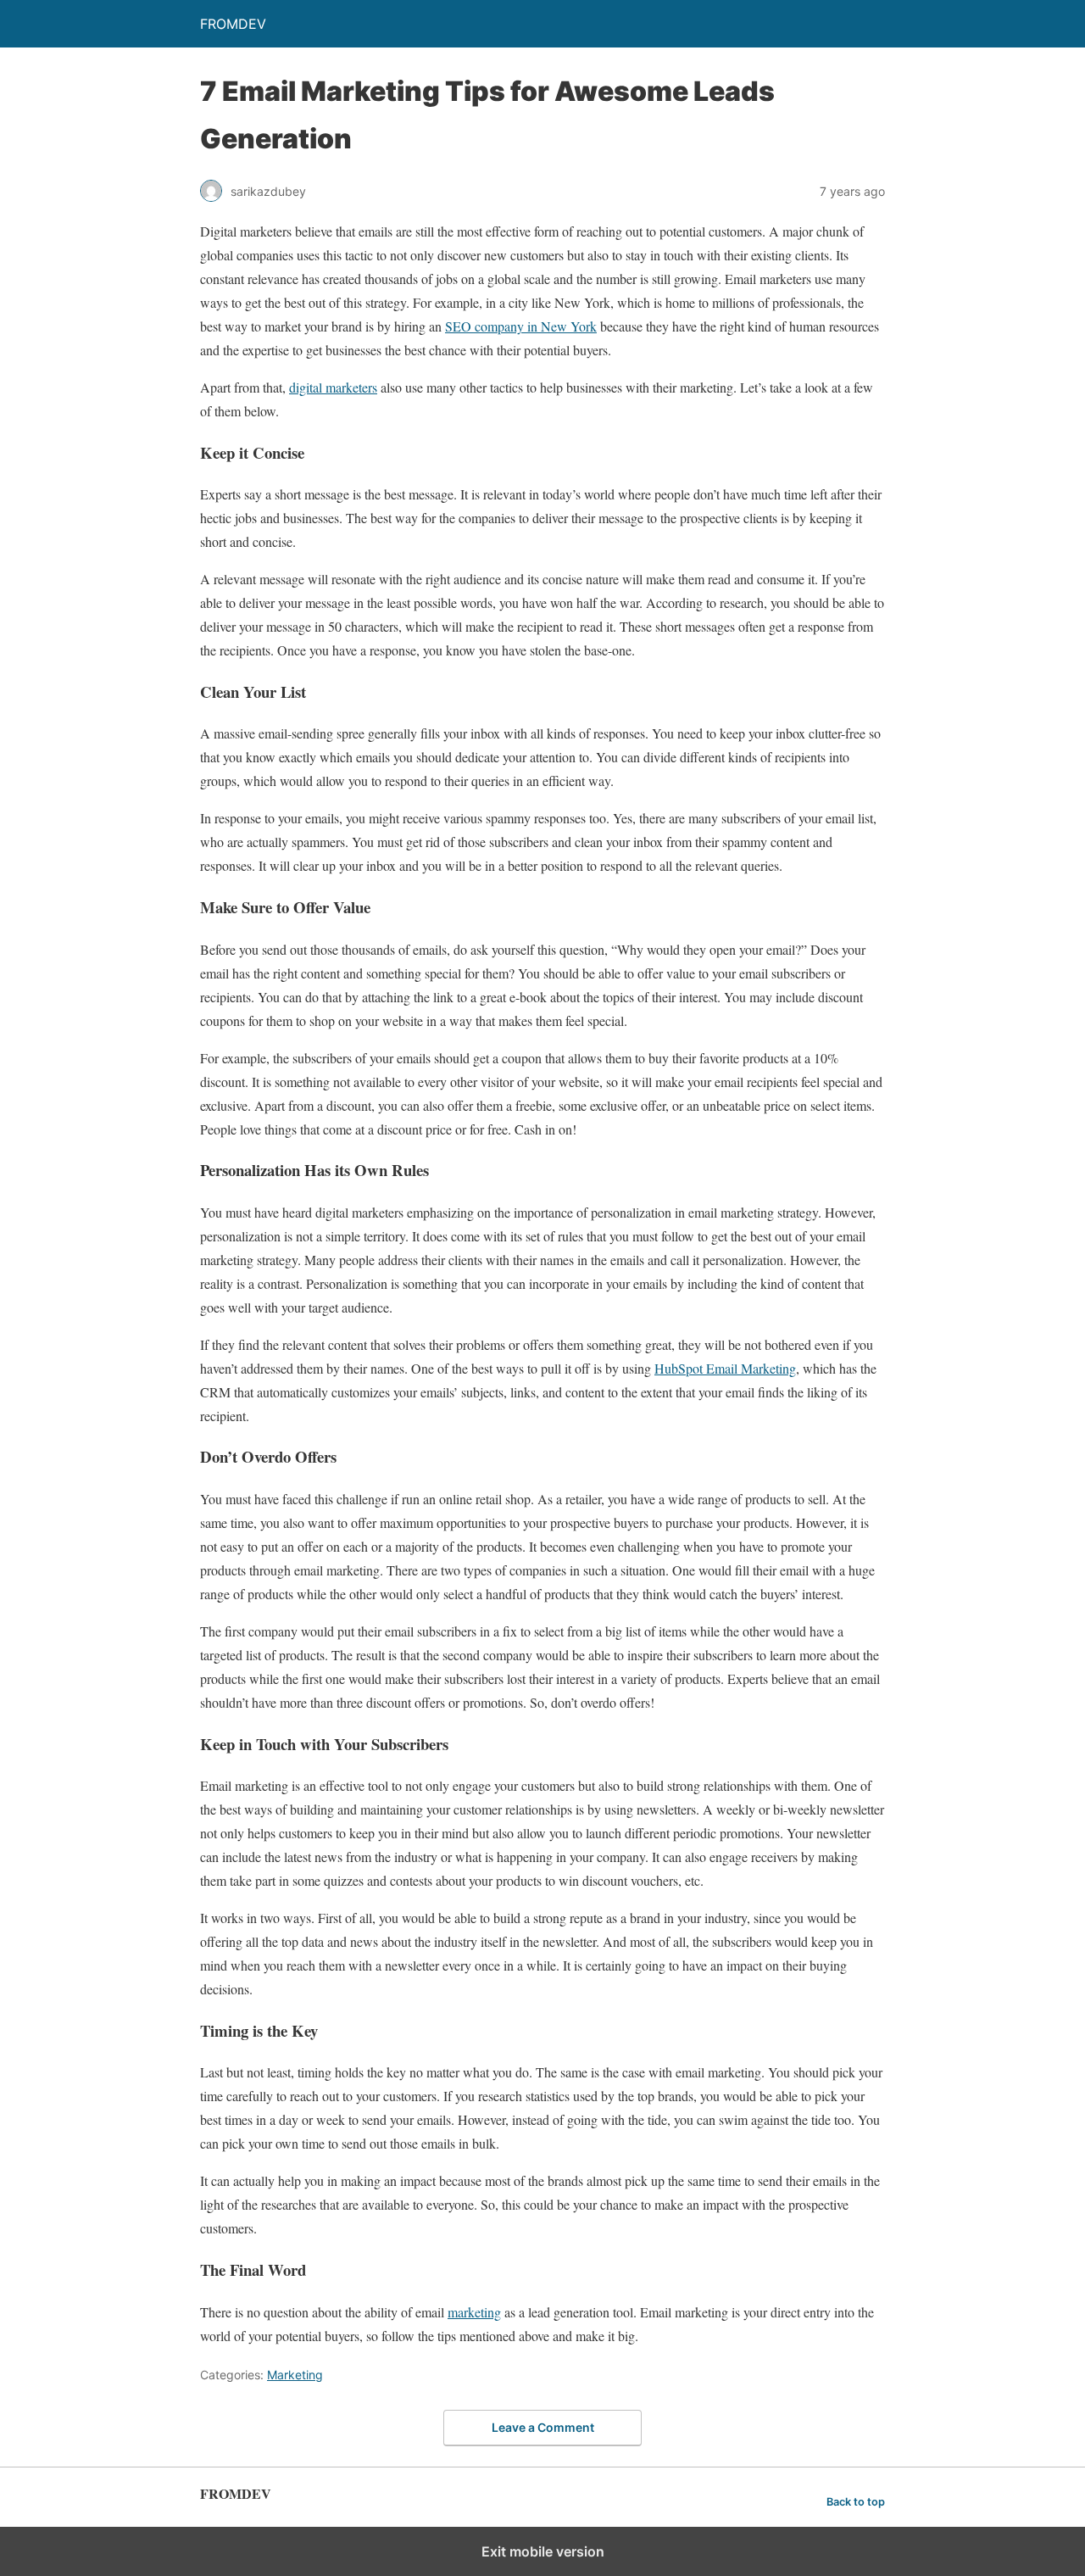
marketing (474, 2312)
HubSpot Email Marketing (725, 1368)
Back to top (856, 2502)
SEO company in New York (521, 326)
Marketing (295, 2375)
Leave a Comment (543, 2427)
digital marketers (333, 387)
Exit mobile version (543, 2551)
